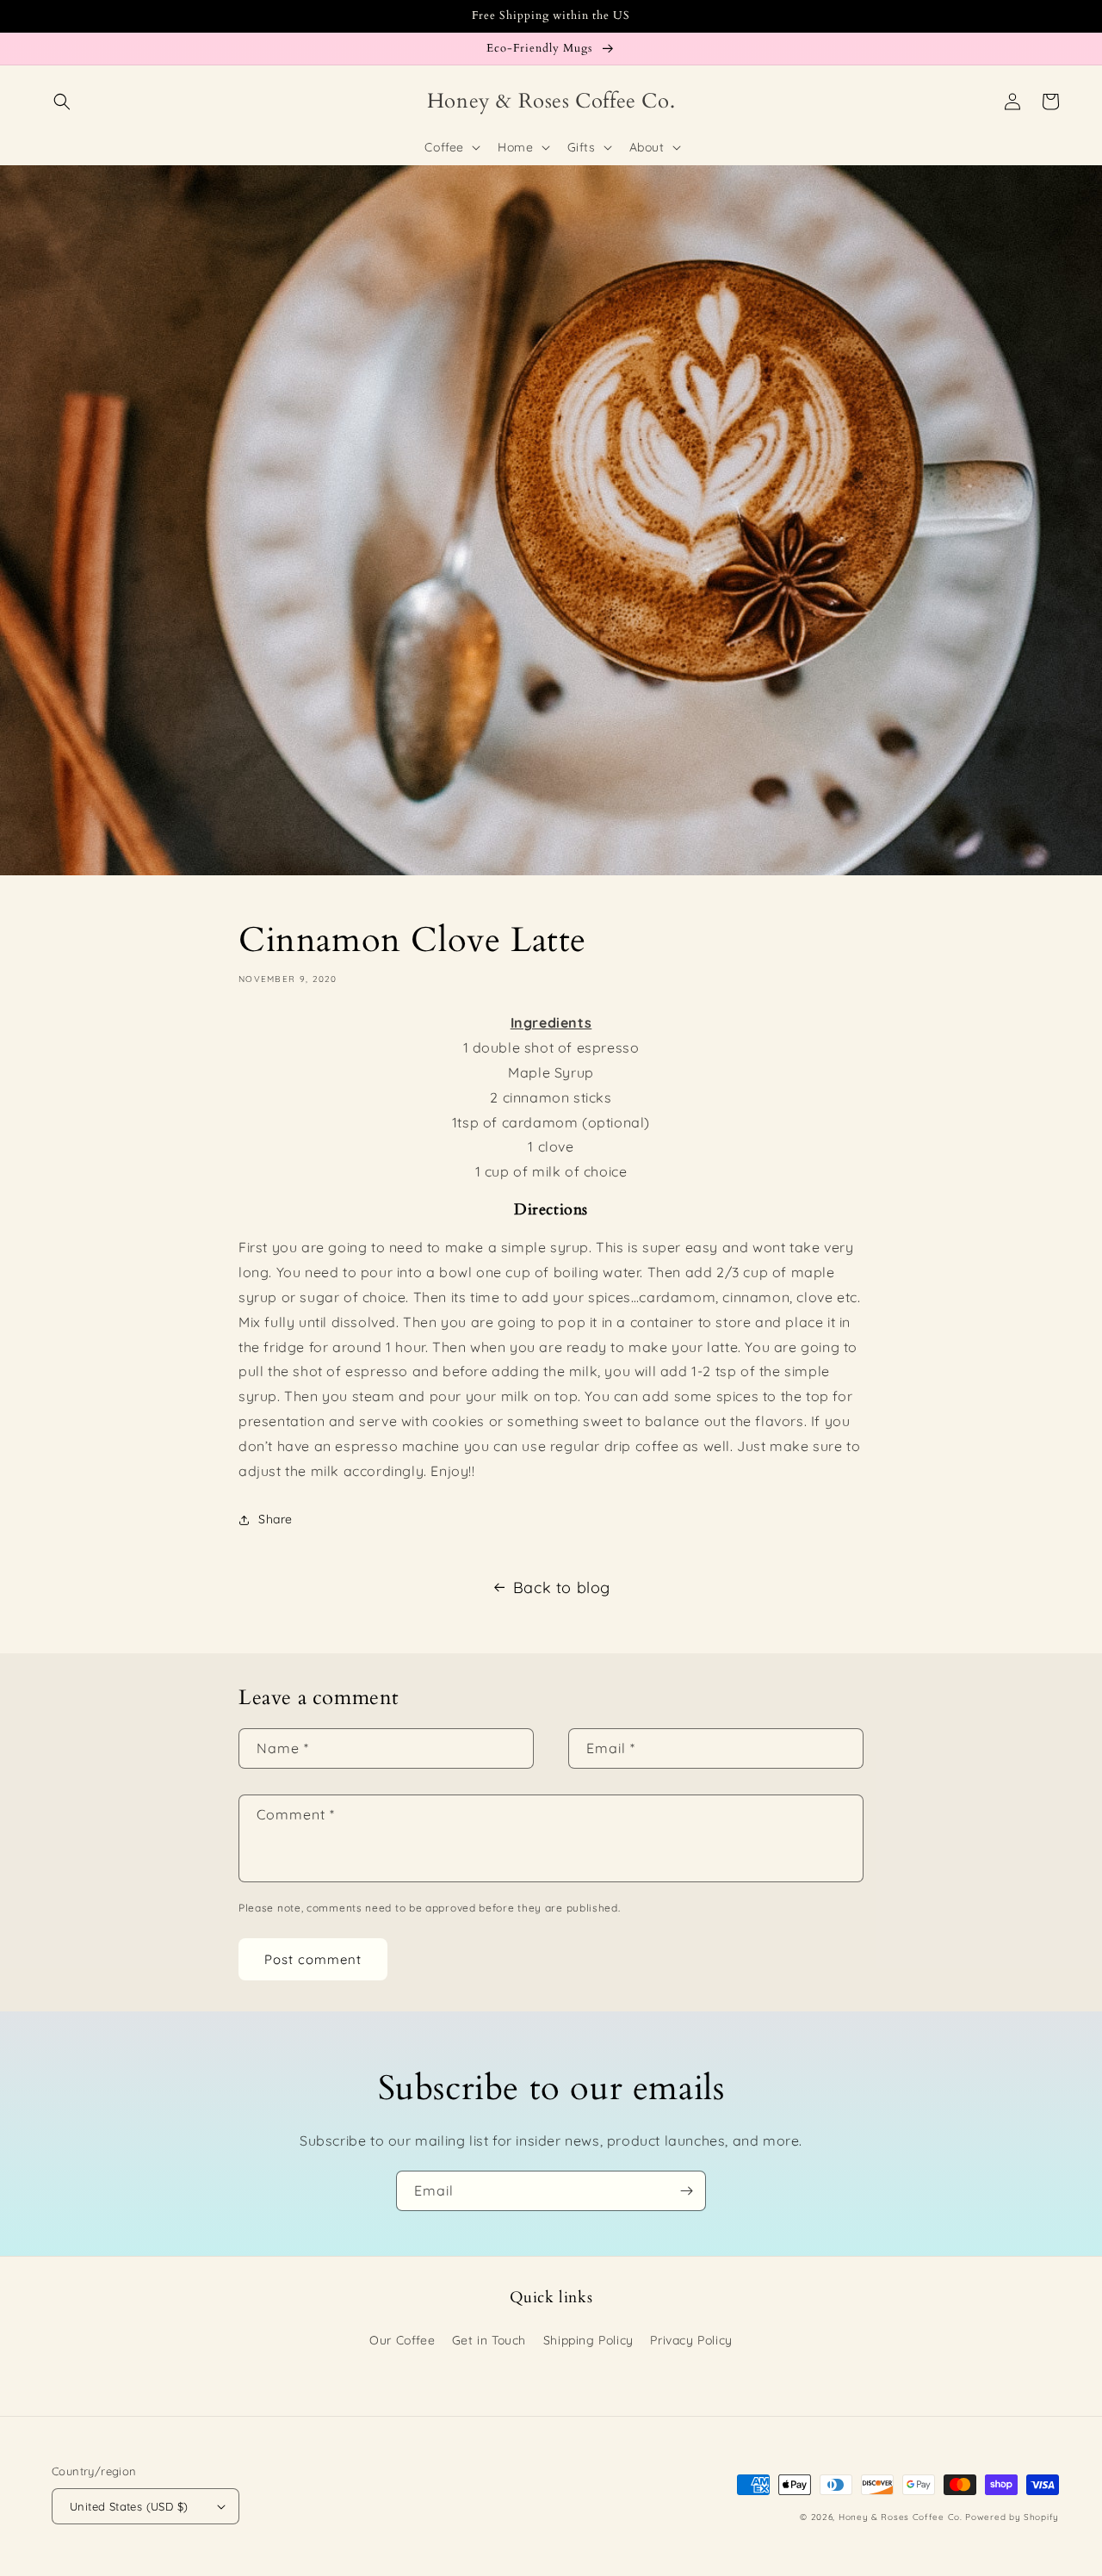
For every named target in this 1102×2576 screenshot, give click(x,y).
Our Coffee (402, 2340)
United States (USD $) (129, 2506)
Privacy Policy (691, 2340)
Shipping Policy (588, 2340)
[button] (62, 102)
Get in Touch (489, 2340)
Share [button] (275, 1519)
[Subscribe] (686, 2191)
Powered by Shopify (1012, 2517)
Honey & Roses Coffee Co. (901, 2517)
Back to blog (562, 1588)
